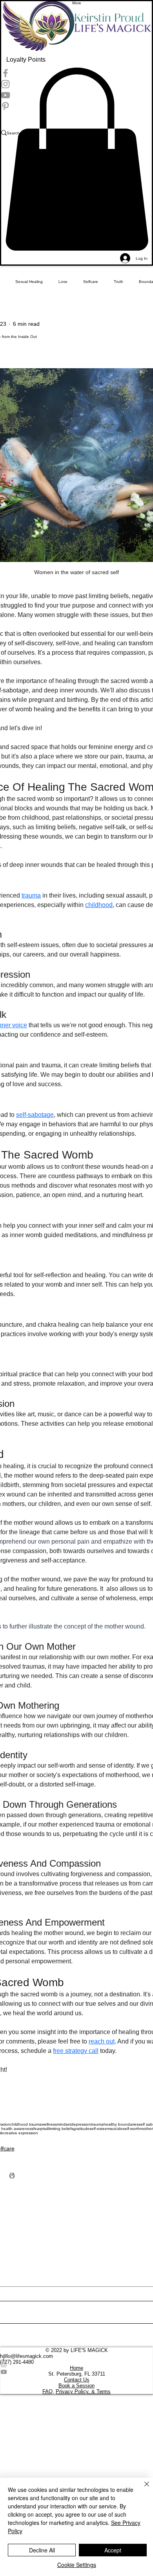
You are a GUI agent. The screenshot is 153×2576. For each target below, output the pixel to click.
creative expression (21, 2133)
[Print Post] (12, 2175)
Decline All (42, 2550)
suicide (117, 2129)
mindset (64, 2124)
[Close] (142, 2489)
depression (81, 2124)
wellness (49, 2124)
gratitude (81, 2129)
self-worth (131, 2129)
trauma (97, 2124)
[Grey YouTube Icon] (76, 2372)
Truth (118, 282)
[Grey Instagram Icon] (76, 2364)
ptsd (44, 2129)
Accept (113, 2550)
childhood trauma (26, 2124)
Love (63, 282)
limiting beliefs (61, 2129)
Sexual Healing (29, 282)
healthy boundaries (121, 2124)
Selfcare (91, 282)
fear (37, 2129)
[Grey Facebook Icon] (76, 2357)
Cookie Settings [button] (77, 2565)
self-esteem (100, 2129)
